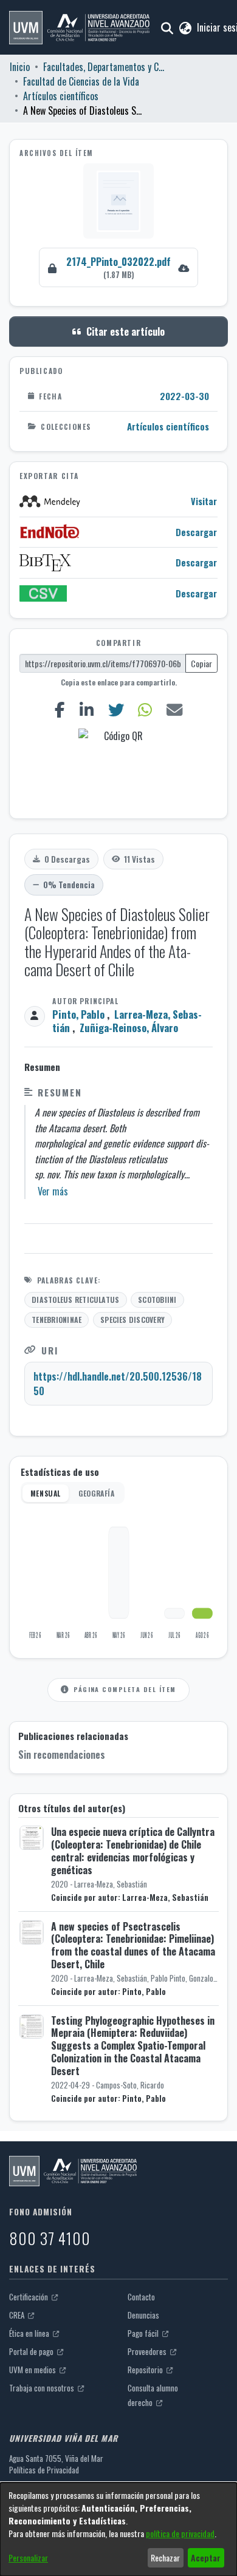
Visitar (204, 501)
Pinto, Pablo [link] (78, 1014)
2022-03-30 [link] (184, 396)
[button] (79, 28)
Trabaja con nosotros (43, 2388)
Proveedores (148, 2351)
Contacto (141, 2297)
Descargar (196, 532)
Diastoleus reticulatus (75, 1300)
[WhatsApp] (145, 709)
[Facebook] (60, 709)
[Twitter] (116, 709)
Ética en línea (30, 2333)
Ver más (53, 1191)
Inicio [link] (20, 67)
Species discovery (132, 1320)
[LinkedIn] (86, 709)
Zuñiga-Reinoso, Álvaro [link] (129, 1028)
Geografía (96, 1493)
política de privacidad (180, 2533)
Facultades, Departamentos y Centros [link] (104, 67)
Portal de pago (32, 2351)
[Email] (175, 709)
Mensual (46, 1493)
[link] (118, 267)
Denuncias (143, 2315)
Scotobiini (157, 1300)
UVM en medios (33, 2370)
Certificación (29, 2297)
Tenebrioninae (57, 1320)
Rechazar (165, 2557)
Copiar (201, 663)
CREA (18, 2315)
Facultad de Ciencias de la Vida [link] (81, 81)
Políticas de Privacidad (44, 2470)
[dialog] (118, 2529)
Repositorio (146, 2370)
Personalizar (28, 2557)
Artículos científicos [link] (61, 96)
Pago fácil (144, 2333)
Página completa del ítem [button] (125, 1689)
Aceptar (206, 2557)
